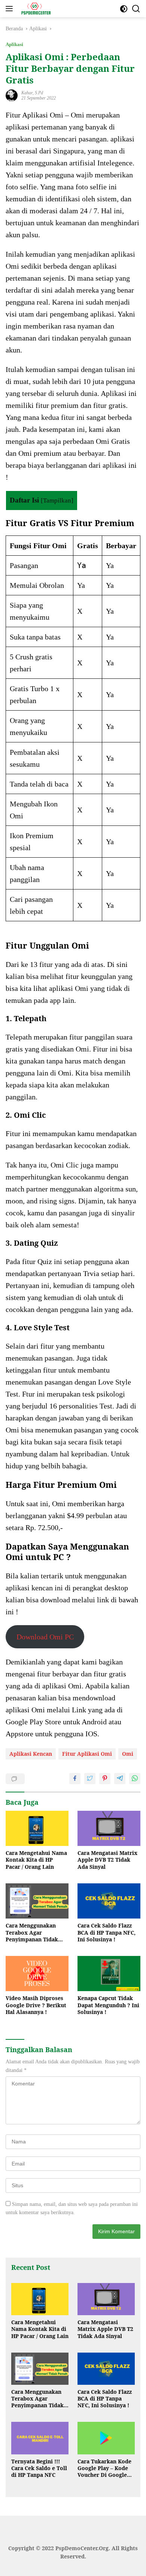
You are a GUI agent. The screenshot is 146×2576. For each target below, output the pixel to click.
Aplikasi (14, 44)
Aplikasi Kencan (31, 1754)
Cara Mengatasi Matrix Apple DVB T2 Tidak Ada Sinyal (107, 1860)
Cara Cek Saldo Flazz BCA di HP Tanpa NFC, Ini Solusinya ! (107, 1932)
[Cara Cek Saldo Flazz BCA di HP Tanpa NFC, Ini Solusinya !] (109, 1901)
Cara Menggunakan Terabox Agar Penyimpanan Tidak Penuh (32, 1933)
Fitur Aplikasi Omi (87, 1754)
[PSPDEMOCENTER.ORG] (35, 9)
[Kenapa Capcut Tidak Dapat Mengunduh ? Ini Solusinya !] (109, 1974)
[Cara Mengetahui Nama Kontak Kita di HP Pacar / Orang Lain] (37, 1829)
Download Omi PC (45, 1637)
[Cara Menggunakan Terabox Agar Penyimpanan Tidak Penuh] (37, 1901)
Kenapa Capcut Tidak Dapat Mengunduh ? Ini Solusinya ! (108, 2005)
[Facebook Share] (75, 1779)
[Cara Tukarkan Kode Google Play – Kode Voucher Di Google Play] (106, 2438)
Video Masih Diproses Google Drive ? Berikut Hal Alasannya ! (36, 2005)
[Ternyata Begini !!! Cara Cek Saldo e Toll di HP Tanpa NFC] (40, 2438)
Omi (128, 1754)
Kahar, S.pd (32, 93)
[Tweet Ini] (90, 1779)
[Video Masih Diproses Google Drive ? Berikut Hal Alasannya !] (37, 1974)
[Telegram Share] (120, 1779)
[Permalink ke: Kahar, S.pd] (12, 95)
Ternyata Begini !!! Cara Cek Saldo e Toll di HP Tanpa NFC (39, 2468)
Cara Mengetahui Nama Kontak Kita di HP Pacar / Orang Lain (36, 1860)
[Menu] (11, 9)
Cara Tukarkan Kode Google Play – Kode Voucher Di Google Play (104, 2468)
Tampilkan (57, 500)
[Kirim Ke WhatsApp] (135, 1779)
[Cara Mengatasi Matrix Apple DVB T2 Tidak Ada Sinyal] (109, 1829)
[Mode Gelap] (124, 9)
